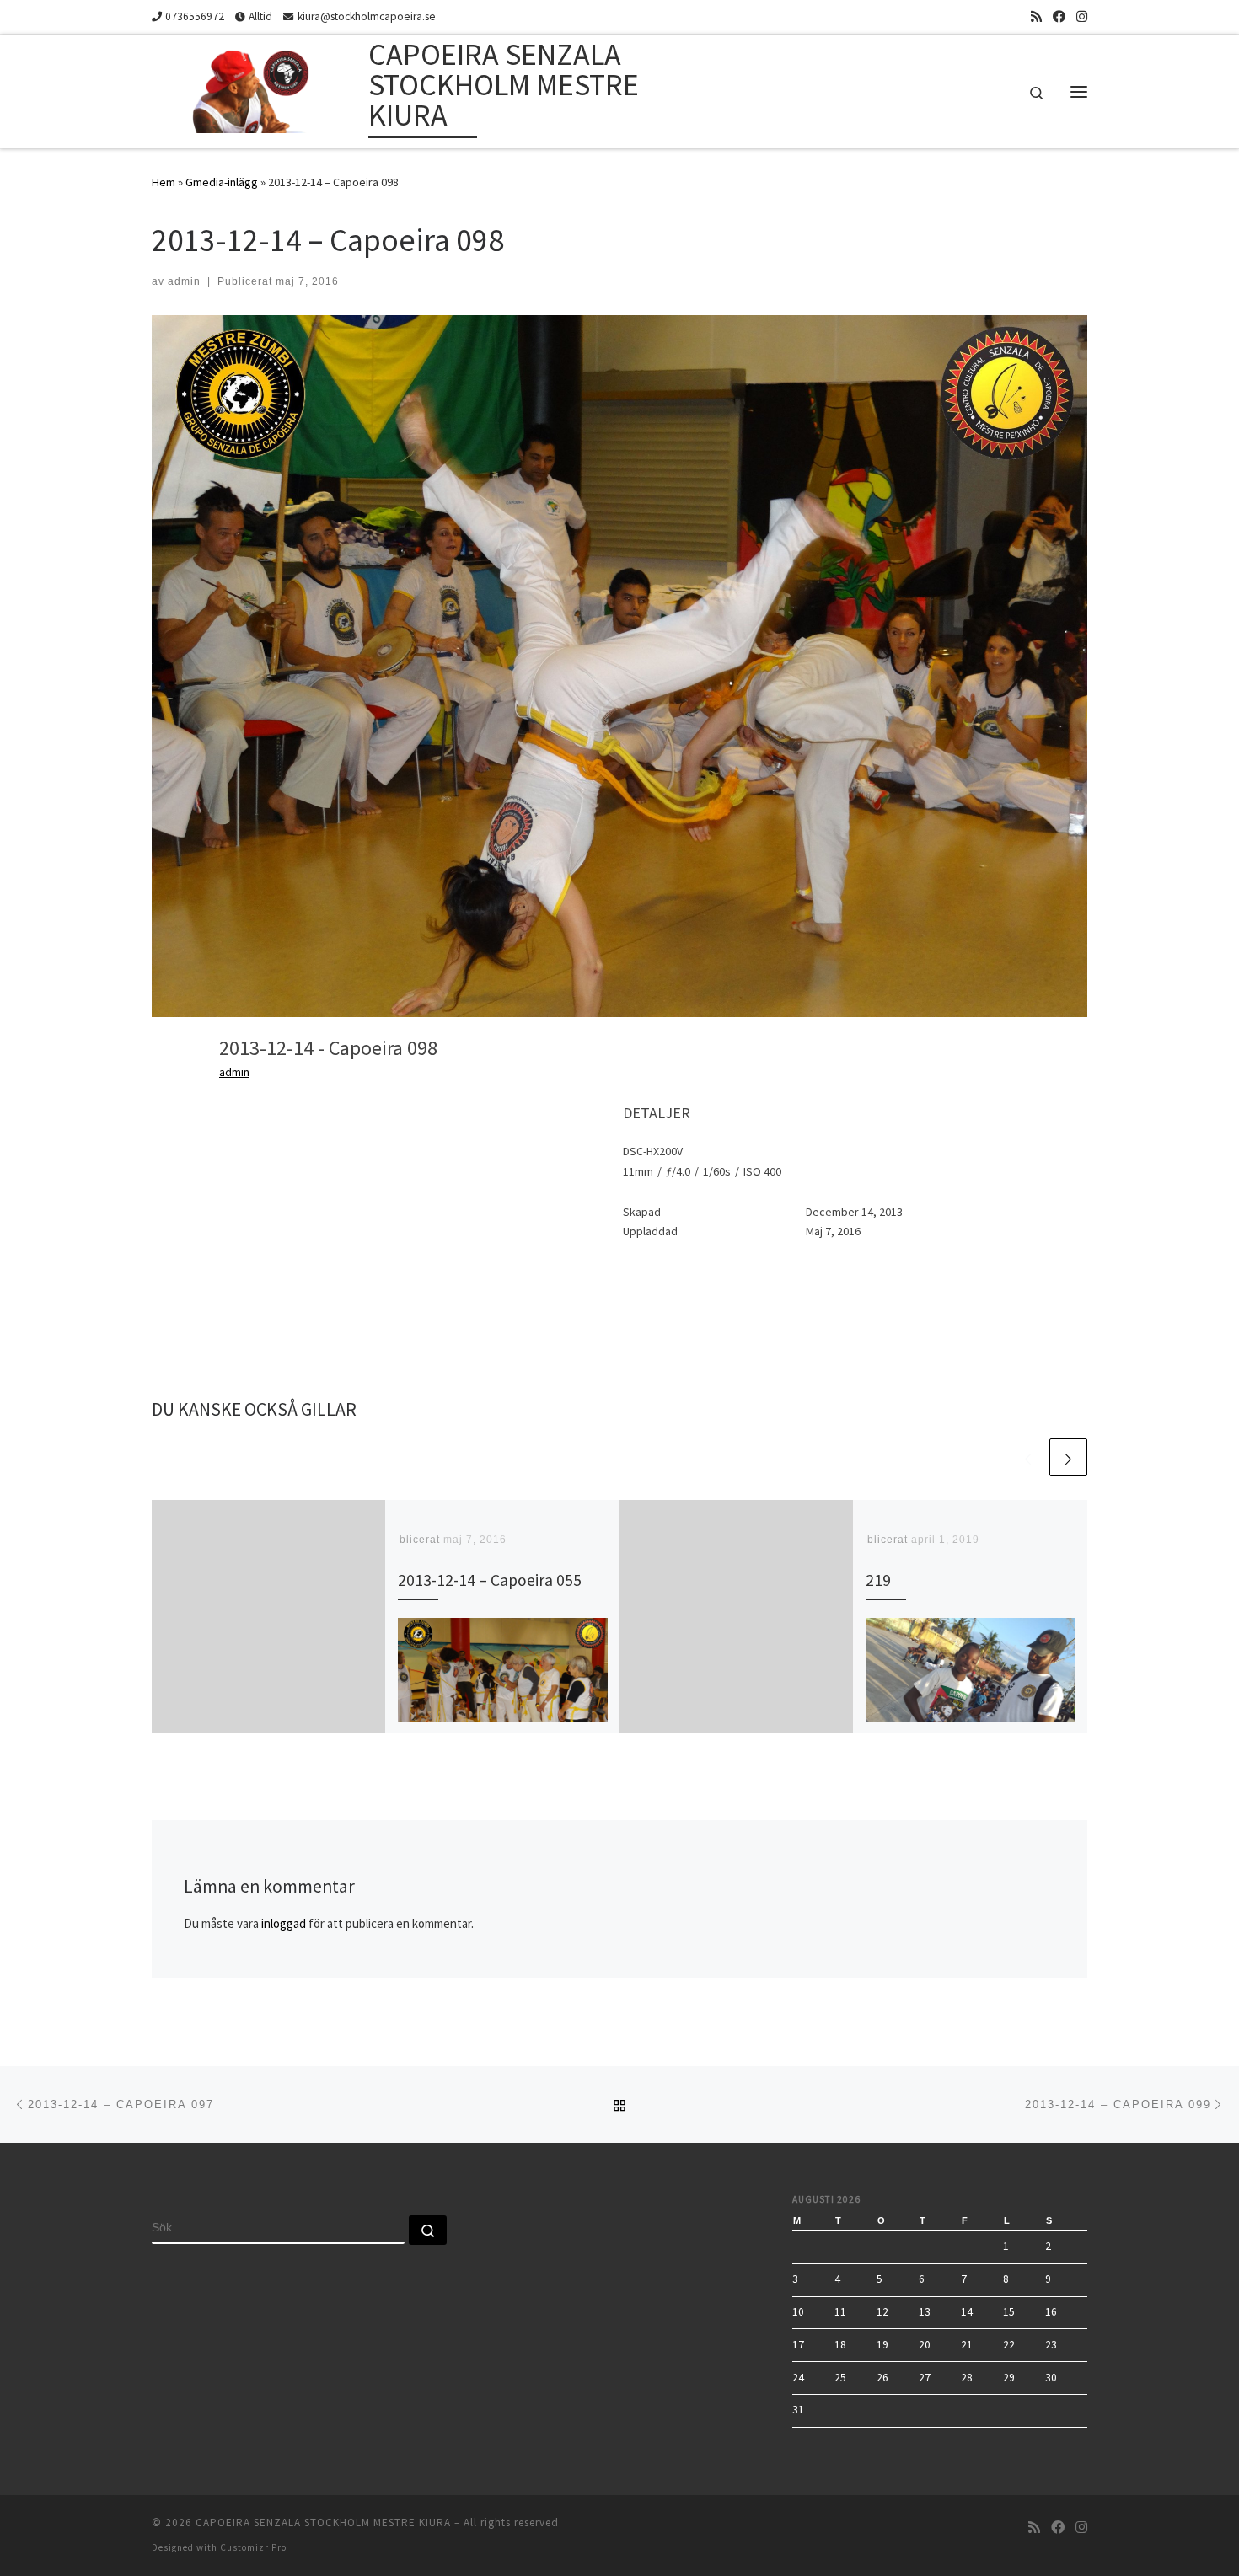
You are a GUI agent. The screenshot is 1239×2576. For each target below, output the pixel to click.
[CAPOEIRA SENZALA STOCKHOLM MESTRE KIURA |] (257, 88)
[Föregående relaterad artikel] (1028, 1457)
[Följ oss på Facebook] (1059, 16)
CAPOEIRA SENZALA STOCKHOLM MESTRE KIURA (323, 2522)
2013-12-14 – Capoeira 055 (490, 1580)
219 (878, 1580)
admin (184, 281)
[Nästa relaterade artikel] (1068, 1457)
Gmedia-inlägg (222, 182)
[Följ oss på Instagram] (1082, 16)
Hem (164, 182)
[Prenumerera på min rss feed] (1036, 16)
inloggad (284, 1923)
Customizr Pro (253, 2547)
